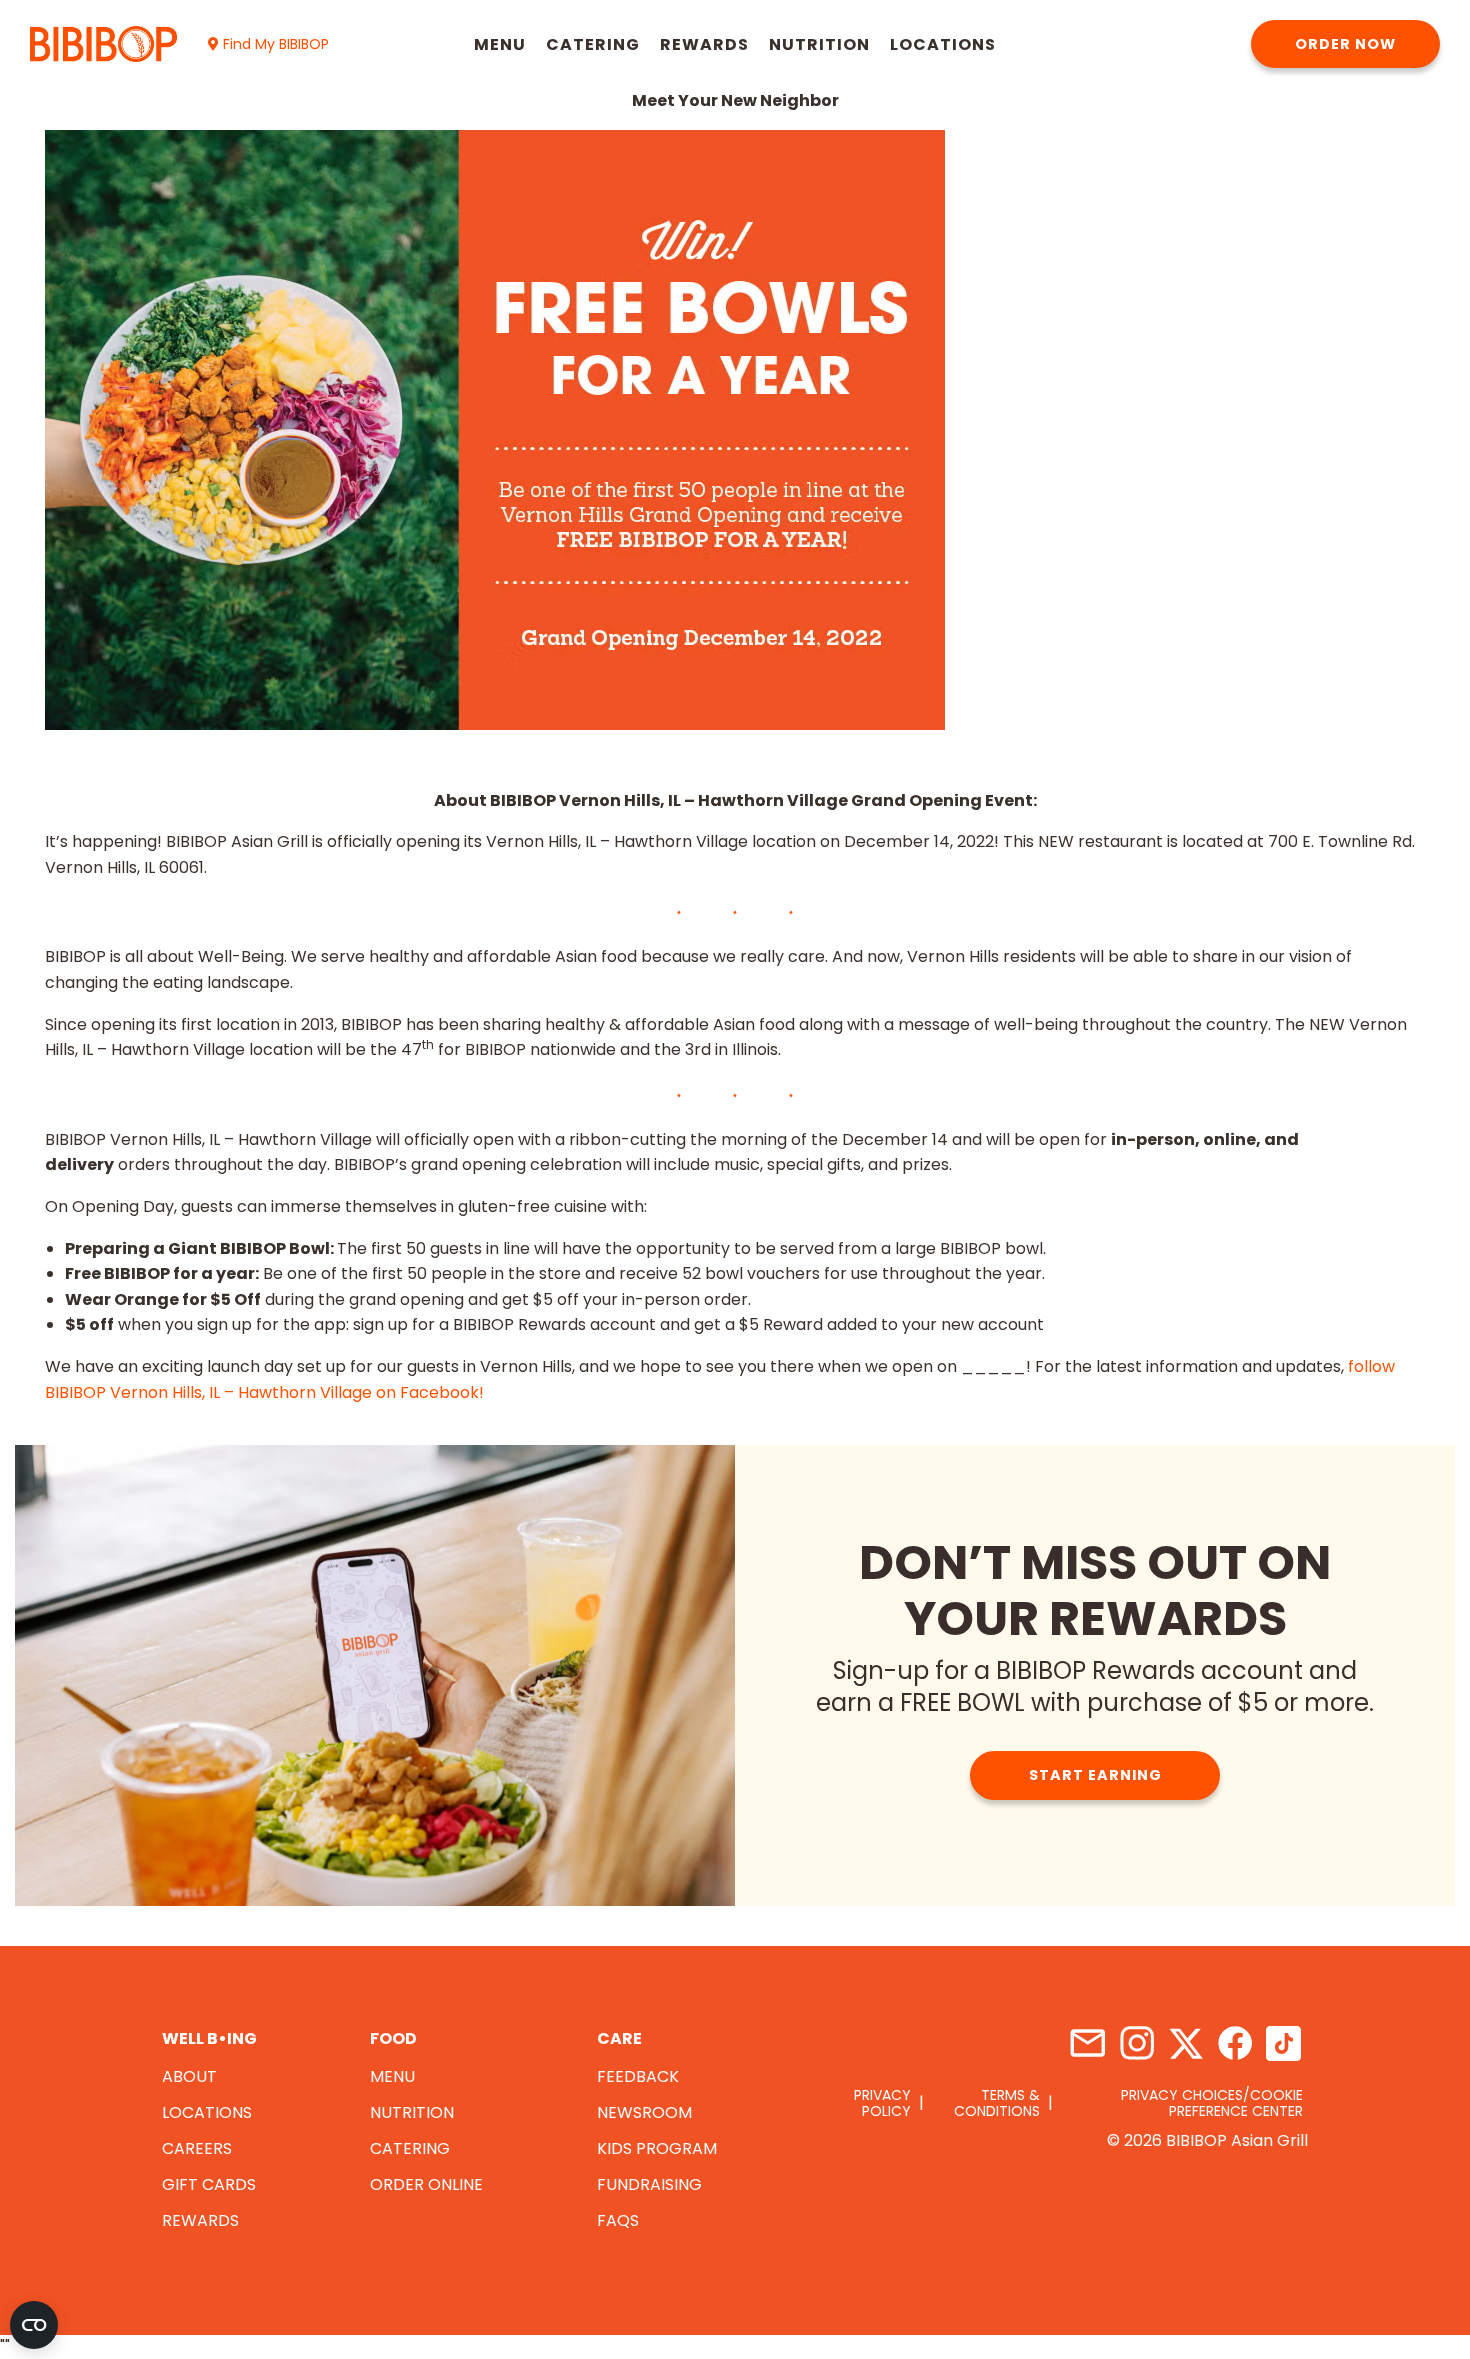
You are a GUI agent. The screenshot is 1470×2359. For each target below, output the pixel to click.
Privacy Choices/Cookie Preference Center (1212, 2103)
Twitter (1185, 2043)
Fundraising (649, 2184)
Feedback (638, 2076)
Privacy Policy (882, 2103)
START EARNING (1095, 1775)
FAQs (618, 2220)
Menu (500, 44)
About (189, 2076)
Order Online (426, 2184)
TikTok (1283, 2043)
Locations (943, 44)
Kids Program (657, 2148)
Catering (593, 44)
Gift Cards (209, 2184)
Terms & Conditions (997, 2103)
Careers (197, 2148)
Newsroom (644, 2112)
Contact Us (1087, 2043)
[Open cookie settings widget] (34, 2325)
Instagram (1136, 2043)
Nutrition (819, 44)
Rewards (704, 44)
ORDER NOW (1345, 44)
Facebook (1234, 2043)
